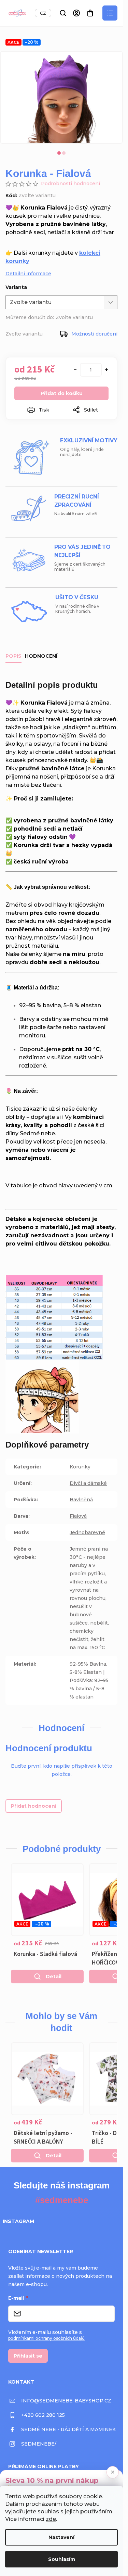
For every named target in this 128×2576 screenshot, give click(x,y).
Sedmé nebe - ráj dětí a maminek (68, 2429)
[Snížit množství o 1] (75, 370)
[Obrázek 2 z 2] (64, 153)
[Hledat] (63, 13)
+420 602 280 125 (43, 2415)
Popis (13, 656)
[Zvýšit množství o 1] (106, 370)
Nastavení (61, 2537)
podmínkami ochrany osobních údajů (46, 2338)
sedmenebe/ (39, 2444)
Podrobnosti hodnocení (70, 184)
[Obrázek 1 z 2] (59, 153)
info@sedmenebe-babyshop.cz (66, 2401)
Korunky (80, 1467)
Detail (54, 1977)
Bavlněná (81, 1500)
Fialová (78, 1516)
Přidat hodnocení (34, 1806)
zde (51, 2519)
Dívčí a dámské (88, 1483)
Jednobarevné (87, 1532)
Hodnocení (41, 656)
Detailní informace (28, 274)
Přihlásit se (28, 2356)
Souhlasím (62, 2559)
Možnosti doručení (94, 334)
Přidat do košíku (62, 393)
